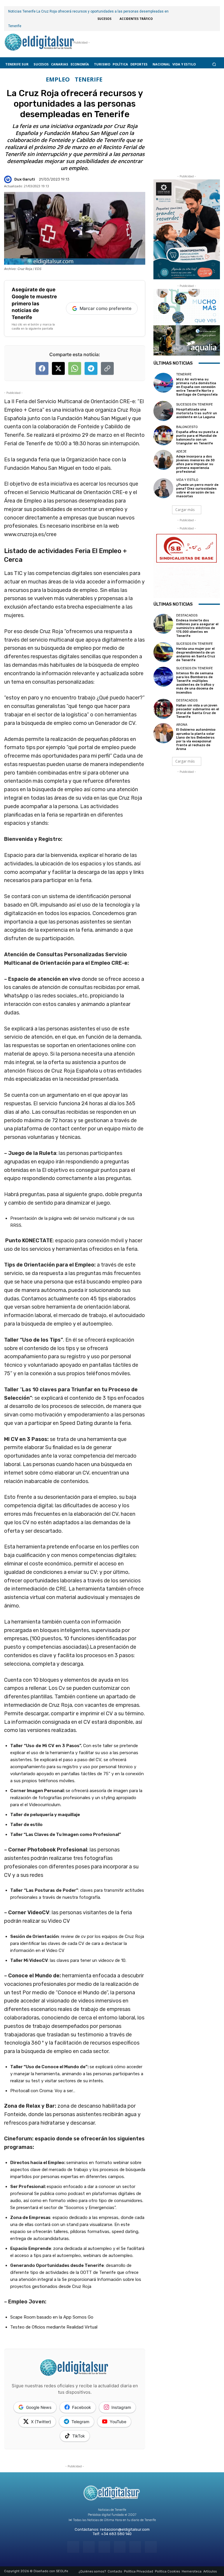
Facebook (82, 2407)
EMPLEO (58, 79)
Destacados (187, 615)
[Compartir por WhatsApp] (75, 368)
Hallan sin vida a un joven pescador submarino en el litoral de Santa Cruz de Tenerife (198, 711)
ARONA (182, 725)
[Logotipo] (39, 43)
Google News (39, 2407)
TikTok (79, 2436)
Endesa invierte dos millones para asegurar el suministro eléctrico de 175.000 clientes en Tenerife (197, 628)
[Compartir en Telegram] (91, 368)
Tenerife (89, 79)
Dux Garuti (25, 179)
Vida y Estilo (187, 480)
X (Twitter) (41, 2422)
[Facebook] (73, 2547)
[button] (214, 64)
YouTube (118, 2422)
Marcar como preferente (106, 308)
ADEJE (181, 452)
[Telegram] (104, 2547)
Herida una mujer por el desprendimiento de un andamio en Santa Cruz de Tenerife (196, 655)
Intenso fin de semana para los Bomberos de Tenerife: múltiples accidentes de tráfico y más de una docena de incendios (195, 683)
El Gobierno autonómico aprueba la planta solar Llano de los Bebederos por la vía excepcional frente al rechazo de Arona (196, 739)
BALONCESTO (187, 427)
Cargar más (185, 510)
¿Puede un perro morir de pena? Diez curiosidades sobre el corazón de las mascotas (197, 491)
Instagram (121, 2407)
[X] (135, 2547)
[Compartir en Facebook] (42, 368)
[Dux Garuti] (9, 179)
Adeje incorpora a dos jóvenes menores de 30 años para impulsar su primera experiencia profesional (195, 464)
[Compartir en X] (58, 368)
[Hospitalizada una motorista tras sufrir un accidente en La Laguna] (163, 411)
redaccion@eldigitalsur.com (125, 2529)
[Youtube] (151, 2547)
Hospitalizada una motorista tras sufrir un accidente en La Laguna (197, 413)
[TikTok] (120, 2547)
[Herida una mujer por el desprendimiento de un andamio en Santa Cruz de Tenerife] (163, 652)
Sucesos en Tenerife (195, 404)
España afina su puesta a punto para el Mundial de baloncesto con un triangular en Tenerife (197, 438)
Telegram (80, 2422)
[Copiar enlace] (107, 368)
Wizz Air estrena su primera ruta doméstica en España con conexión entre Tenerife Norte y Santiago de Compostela (197, 387)
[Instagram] (89, 2547)
